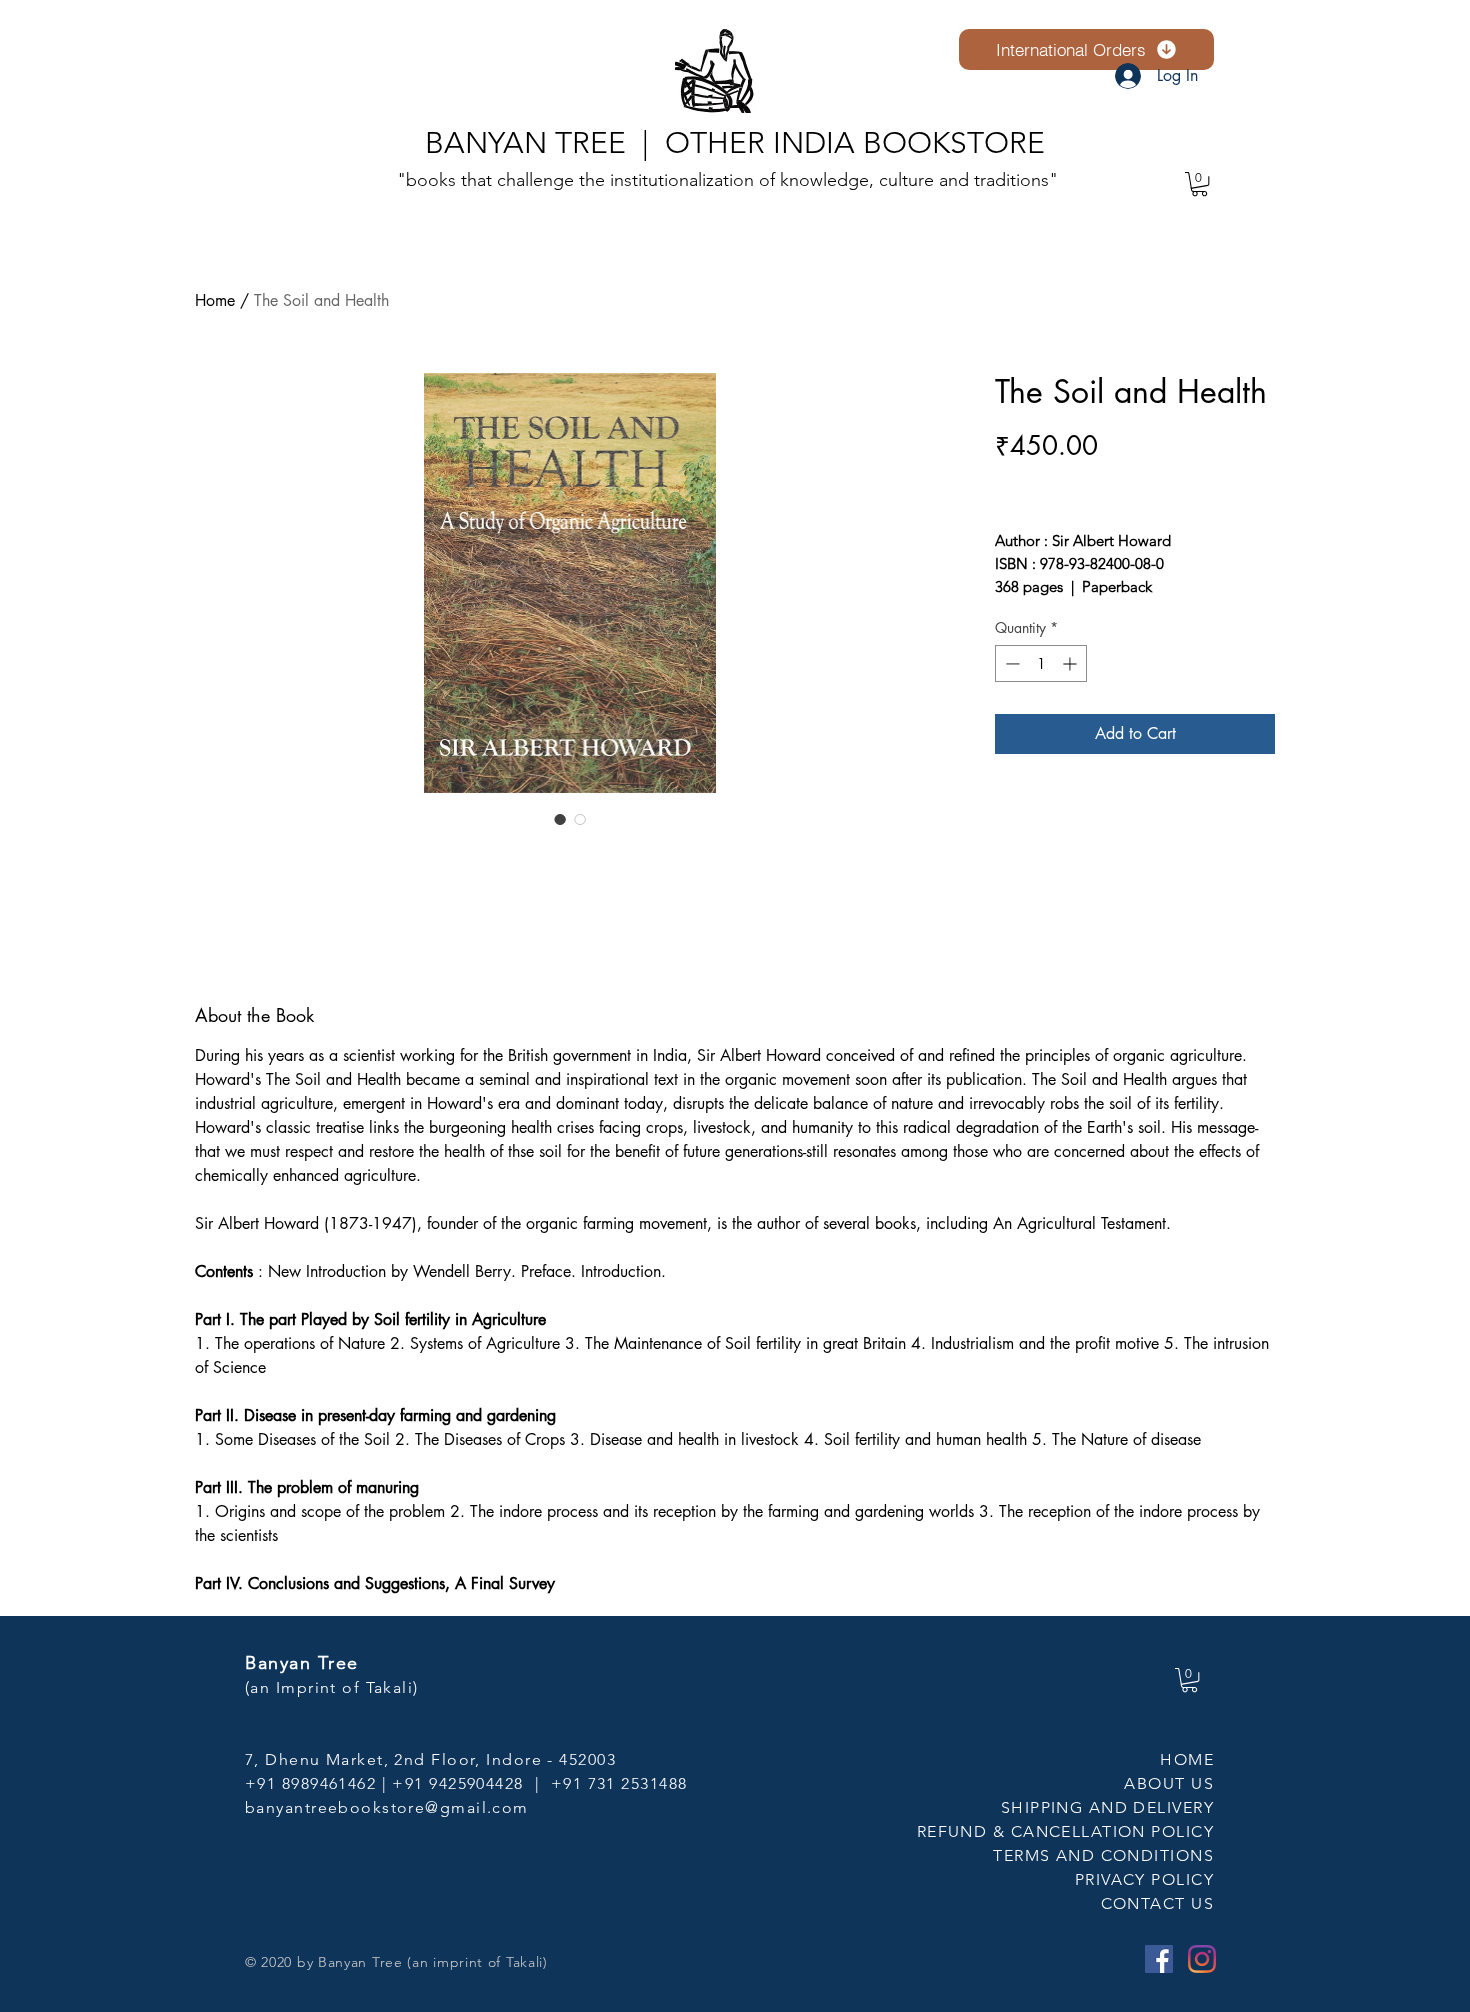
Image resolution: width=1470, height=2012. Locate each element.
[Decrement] (1010, 663)
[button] (1199, 184)
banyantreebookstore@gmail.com (387, 1807)
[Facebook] (1159, 1959)
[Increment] (1071, 663)
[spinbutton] (1041, 663)
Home (215, 300)
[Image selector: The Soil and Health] (560, 819)
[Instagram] (1202, 1959)
